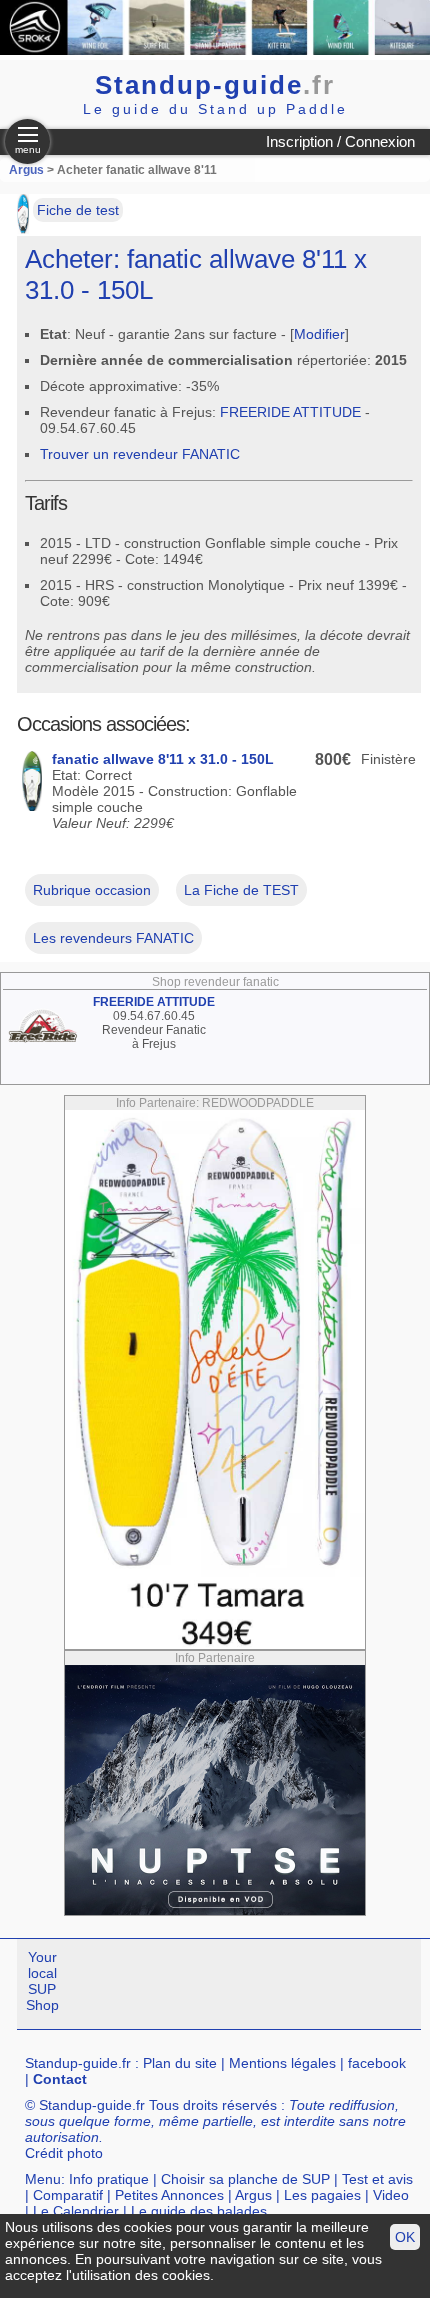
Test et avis (377, 2179)
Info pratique (109, 2179)
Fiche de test (78, 210)
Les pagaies (322, 2195)
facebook (377, 2063)
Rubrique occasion (92, 890)
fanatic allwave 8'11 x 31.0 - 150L (163, 759)
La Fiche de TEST (241, 890)
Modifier (319, 334)
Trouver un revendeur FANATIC (140, 454)
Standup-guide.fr (78, 2063)
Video (391, 2195)
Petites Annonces (169, 2195)
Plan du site (180, 2063)
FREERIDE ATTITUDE (290, 412)
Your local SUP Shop (42, 1981)
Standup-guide (215, 85)
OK (405, 2237)
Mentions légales (282, 2063)
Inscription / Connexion (340, 141)
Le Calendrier (76, 2211)
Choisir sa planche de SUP (245, 2179)
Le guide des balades (199, 2211)
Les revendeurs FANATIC (113, 938)
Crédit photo (64, 2153)
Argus (26, 170)
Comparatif (68, 2195)
